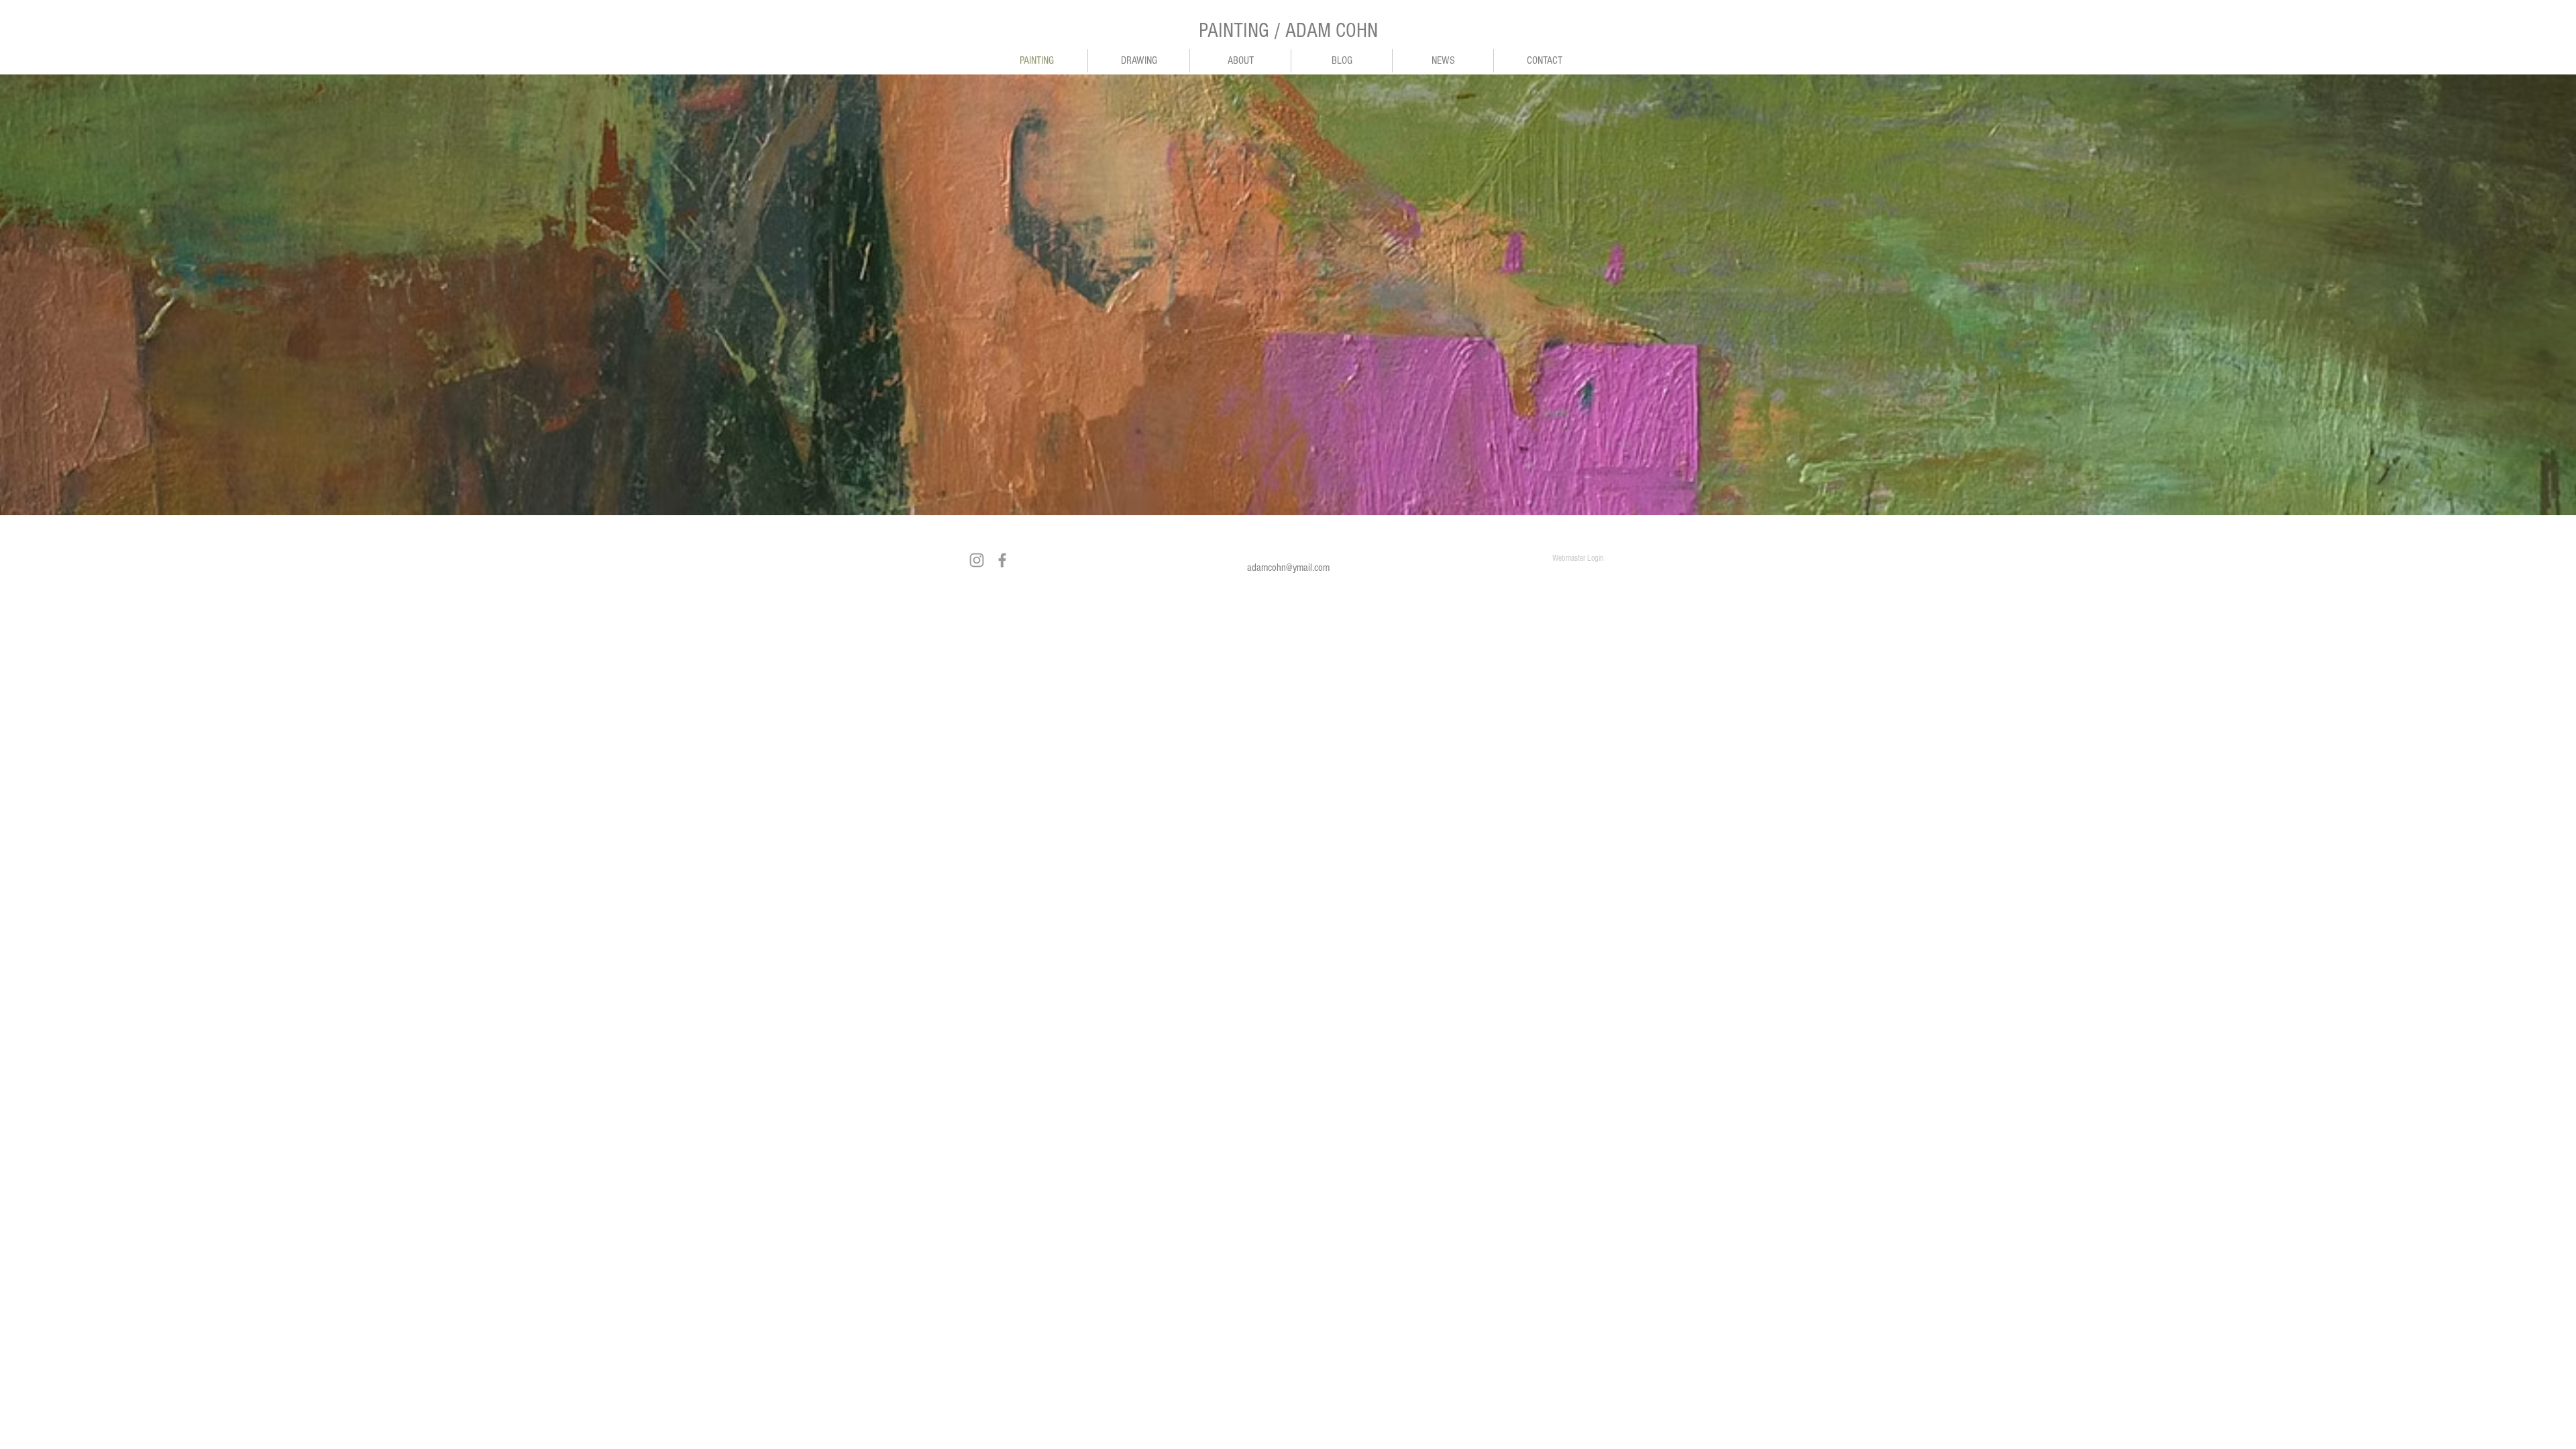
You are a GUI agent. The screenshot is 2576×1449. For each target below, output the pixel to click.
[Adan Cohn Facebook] (1002, 560)
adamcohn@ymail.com (1288, 568)
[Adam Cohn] (977, 560)
